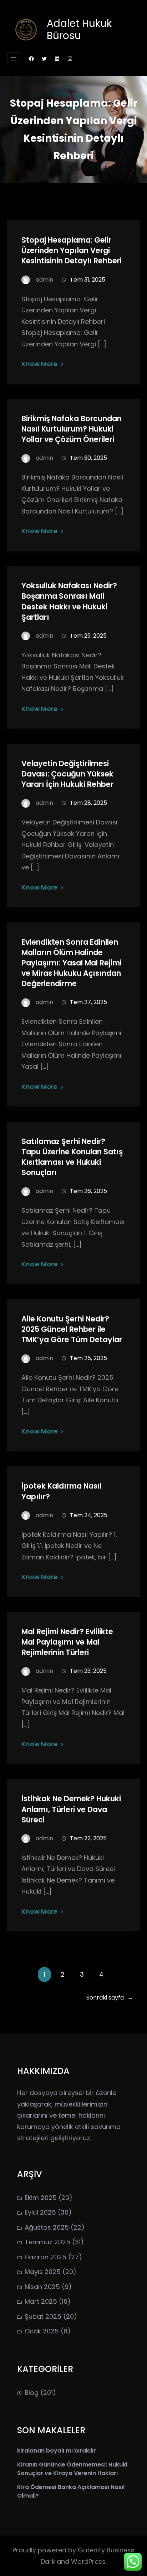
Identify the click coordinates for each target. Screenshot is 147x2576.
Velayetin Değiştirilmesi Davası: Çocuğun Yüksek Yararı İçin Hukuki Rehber (67, 774)
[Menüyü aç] (14, 59)
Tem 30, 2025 (88, 458)
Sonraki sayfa (110, 1998)
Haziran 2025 (45, 2257)
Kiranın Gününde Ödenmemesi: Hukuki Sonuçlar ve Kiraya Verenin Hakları (72, 2469)
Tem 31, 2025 (88, 280)
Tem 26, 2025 (88, 1191)
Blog (32, 2393)
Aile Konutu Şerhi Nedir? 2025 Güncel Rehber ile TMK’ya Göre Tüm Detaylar (72, 1329)
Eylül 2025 (40, 2212)
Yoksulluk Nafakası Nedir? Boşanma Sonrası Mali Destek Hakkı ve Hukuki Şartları (69, 601)
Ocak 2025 (42, 2331)
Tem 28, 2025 (88, 803)
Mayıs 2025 (43, 2272)
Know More (39, 364)
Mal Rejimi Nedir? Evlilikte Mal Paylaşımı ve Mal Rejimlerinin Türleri (67, 1642)
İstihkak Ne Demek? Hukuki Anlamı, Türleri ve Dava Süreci (71, 1809)
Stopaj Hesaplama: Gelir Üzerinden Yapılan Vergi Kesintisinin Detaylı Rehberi (72, 250)
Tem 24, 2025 (89, 1515)
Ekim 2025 (41, 2198)
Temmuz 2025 (47, 2242)
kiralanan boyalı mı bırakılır (57, 2451)
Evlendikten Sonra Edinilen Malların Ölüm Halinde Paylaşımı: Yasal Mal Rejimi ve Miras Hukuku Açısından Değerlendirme (72, 963)
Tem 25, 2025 (88, 1358)
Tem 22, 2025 (88, 1838)
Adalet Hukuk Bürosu (79, 30)
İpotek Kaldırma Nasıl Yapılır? (62, 1491)
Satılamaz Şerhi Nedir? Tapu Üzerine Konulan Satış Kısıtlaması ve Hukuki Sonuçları (72, 1157)
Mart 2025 (41, 2301)
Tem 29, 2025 (88, 636)
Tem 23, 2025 (88, 1671)
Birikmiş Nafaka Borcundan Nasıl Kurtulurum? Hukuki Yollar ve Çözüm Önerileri (72, 429)
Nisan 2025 (42, 2287)
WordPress (88, 2562)
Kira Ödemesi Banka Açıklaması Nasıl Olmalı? (71, 2491)
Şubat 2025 (43, 2316)
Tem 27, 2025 (88, 1002)
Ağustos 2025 (47, 2227)
